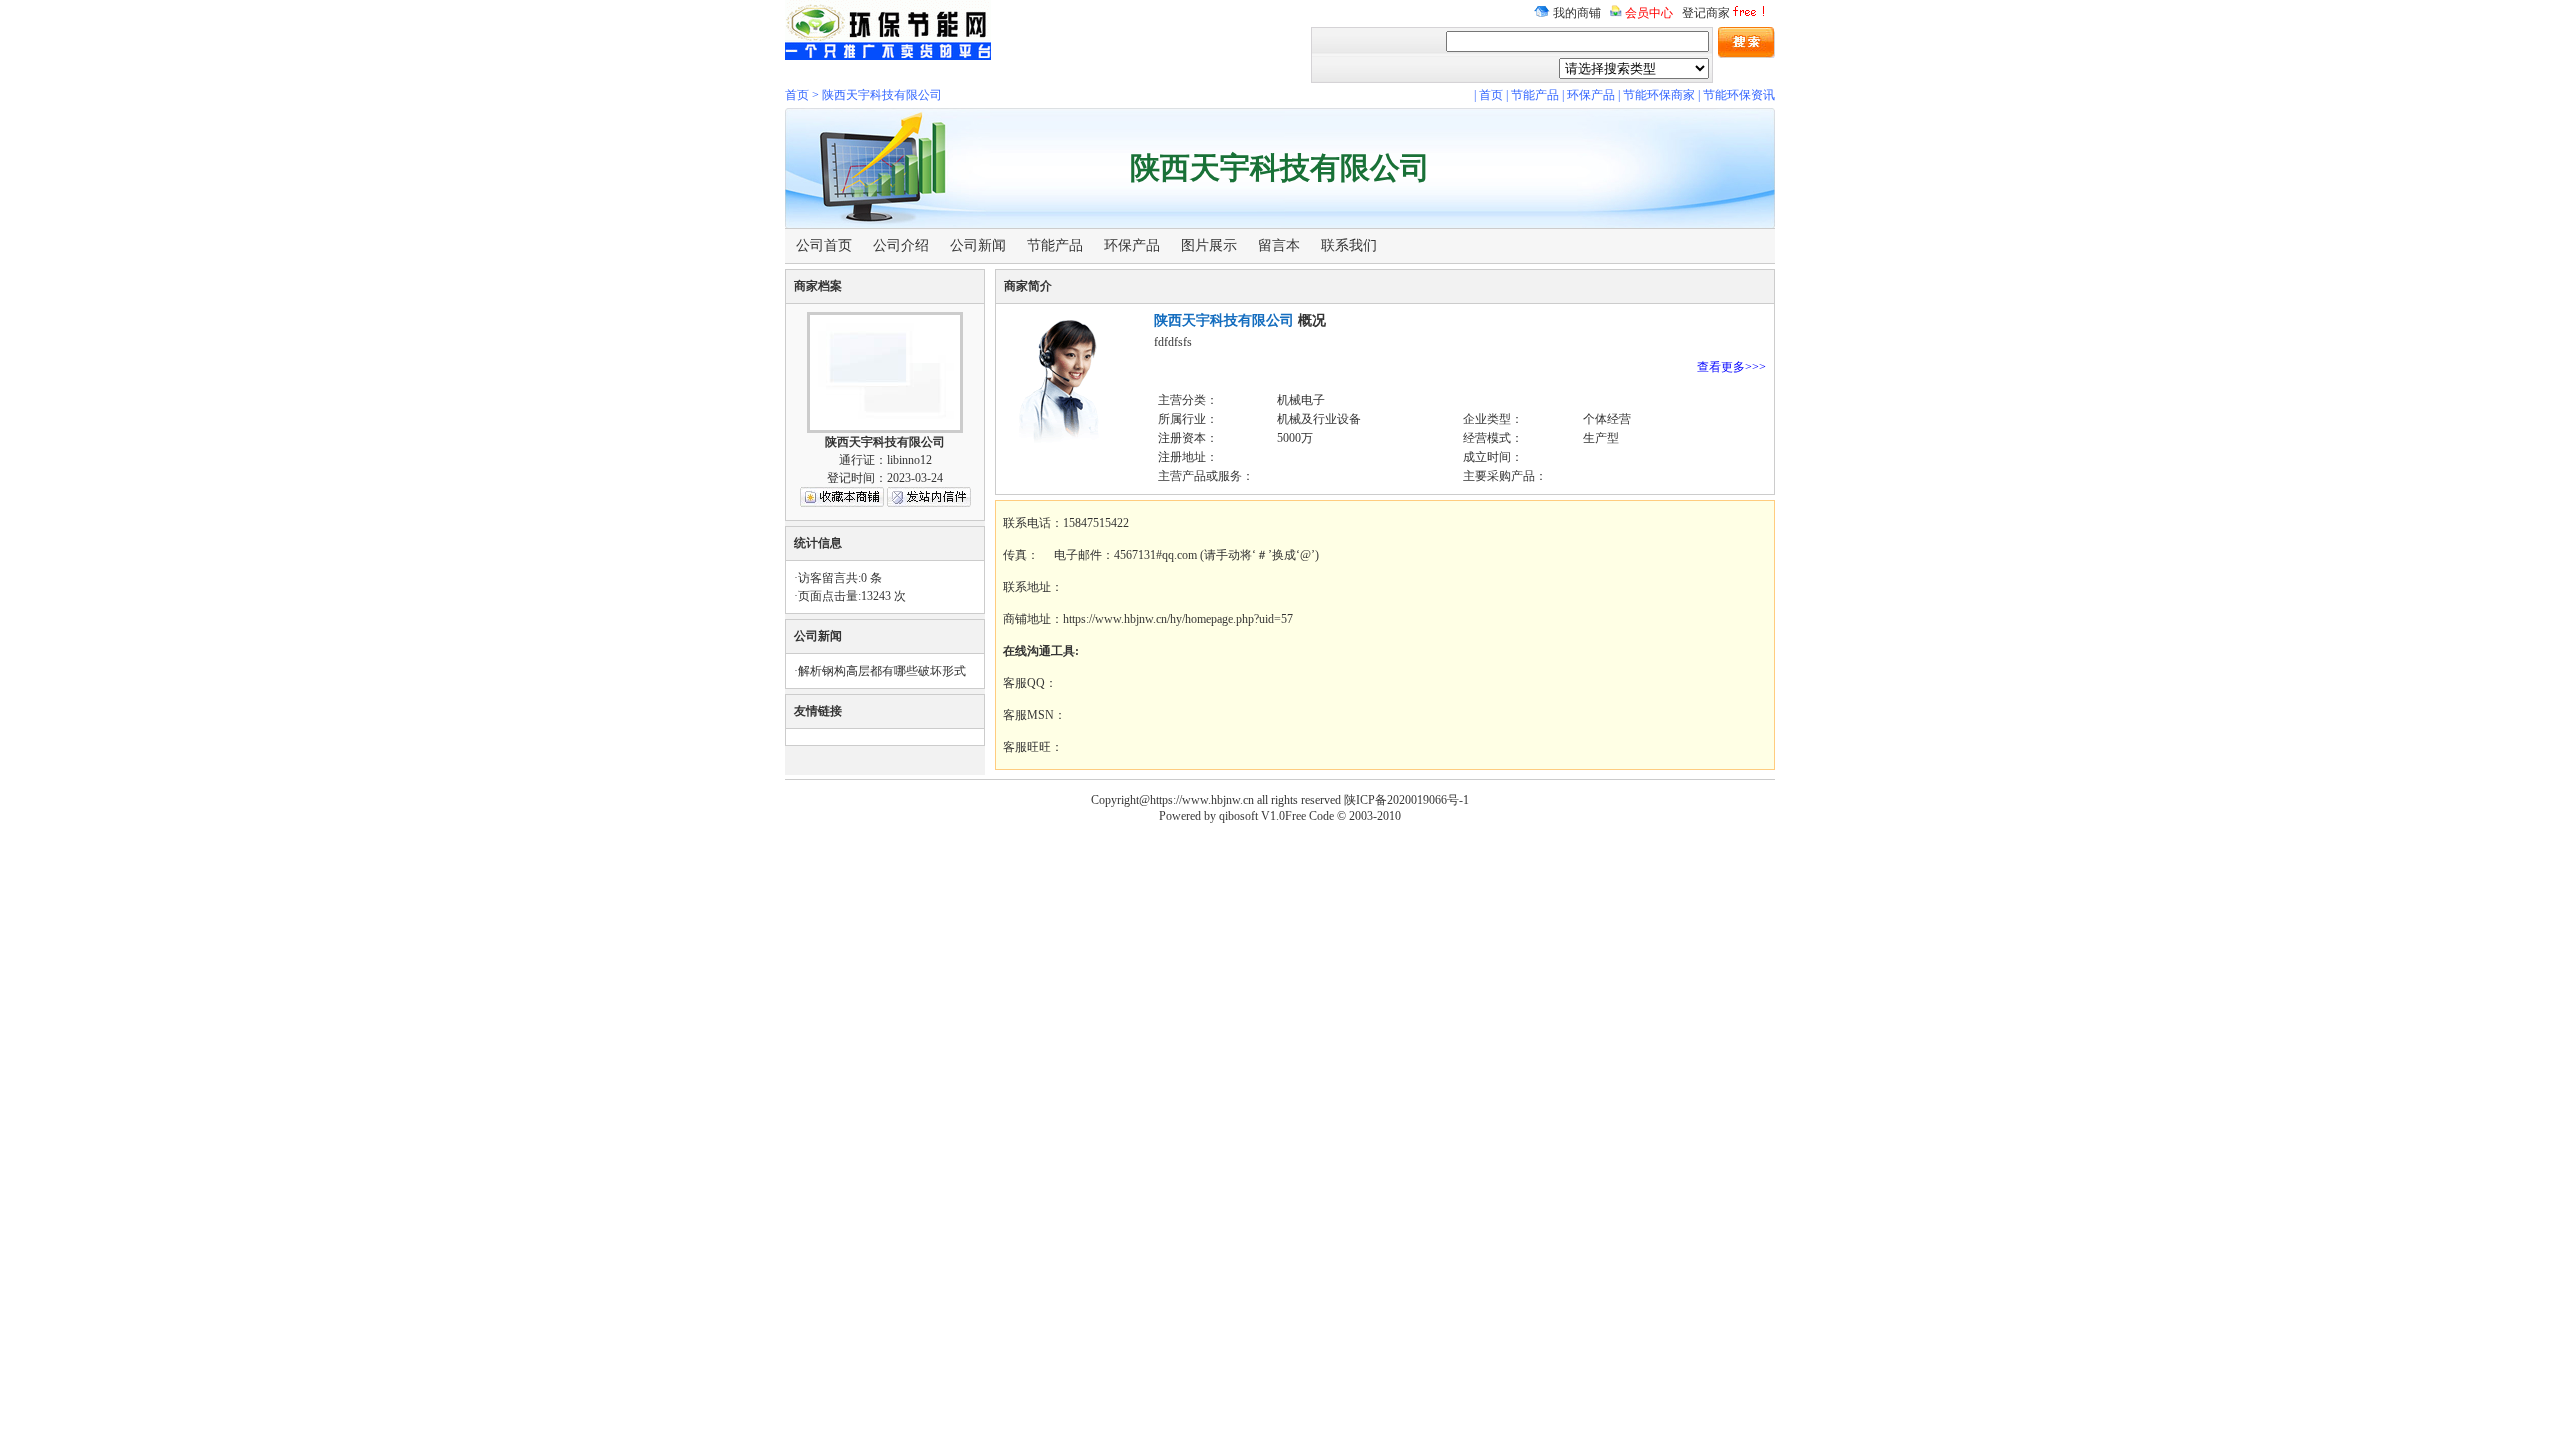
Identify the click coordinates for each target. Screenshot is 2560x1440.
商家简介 (1028, 286)
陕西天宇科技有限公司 (882, 95)
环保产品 (1591, 95)
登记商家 (1706, 13)
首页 (797, 95)
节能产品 (1535, 95)
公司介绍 (901, 245)
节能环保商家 (1659, 95)
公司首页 (824, 245)
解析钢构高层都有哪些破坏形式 (882, 671)
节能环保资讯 (1739, 95)
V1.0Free (1283, 816)
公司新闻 (978, 245)
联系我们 (1349, 245)
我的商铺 (1575, 13)
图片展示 (1209, 245)
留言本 (1279, 245)
